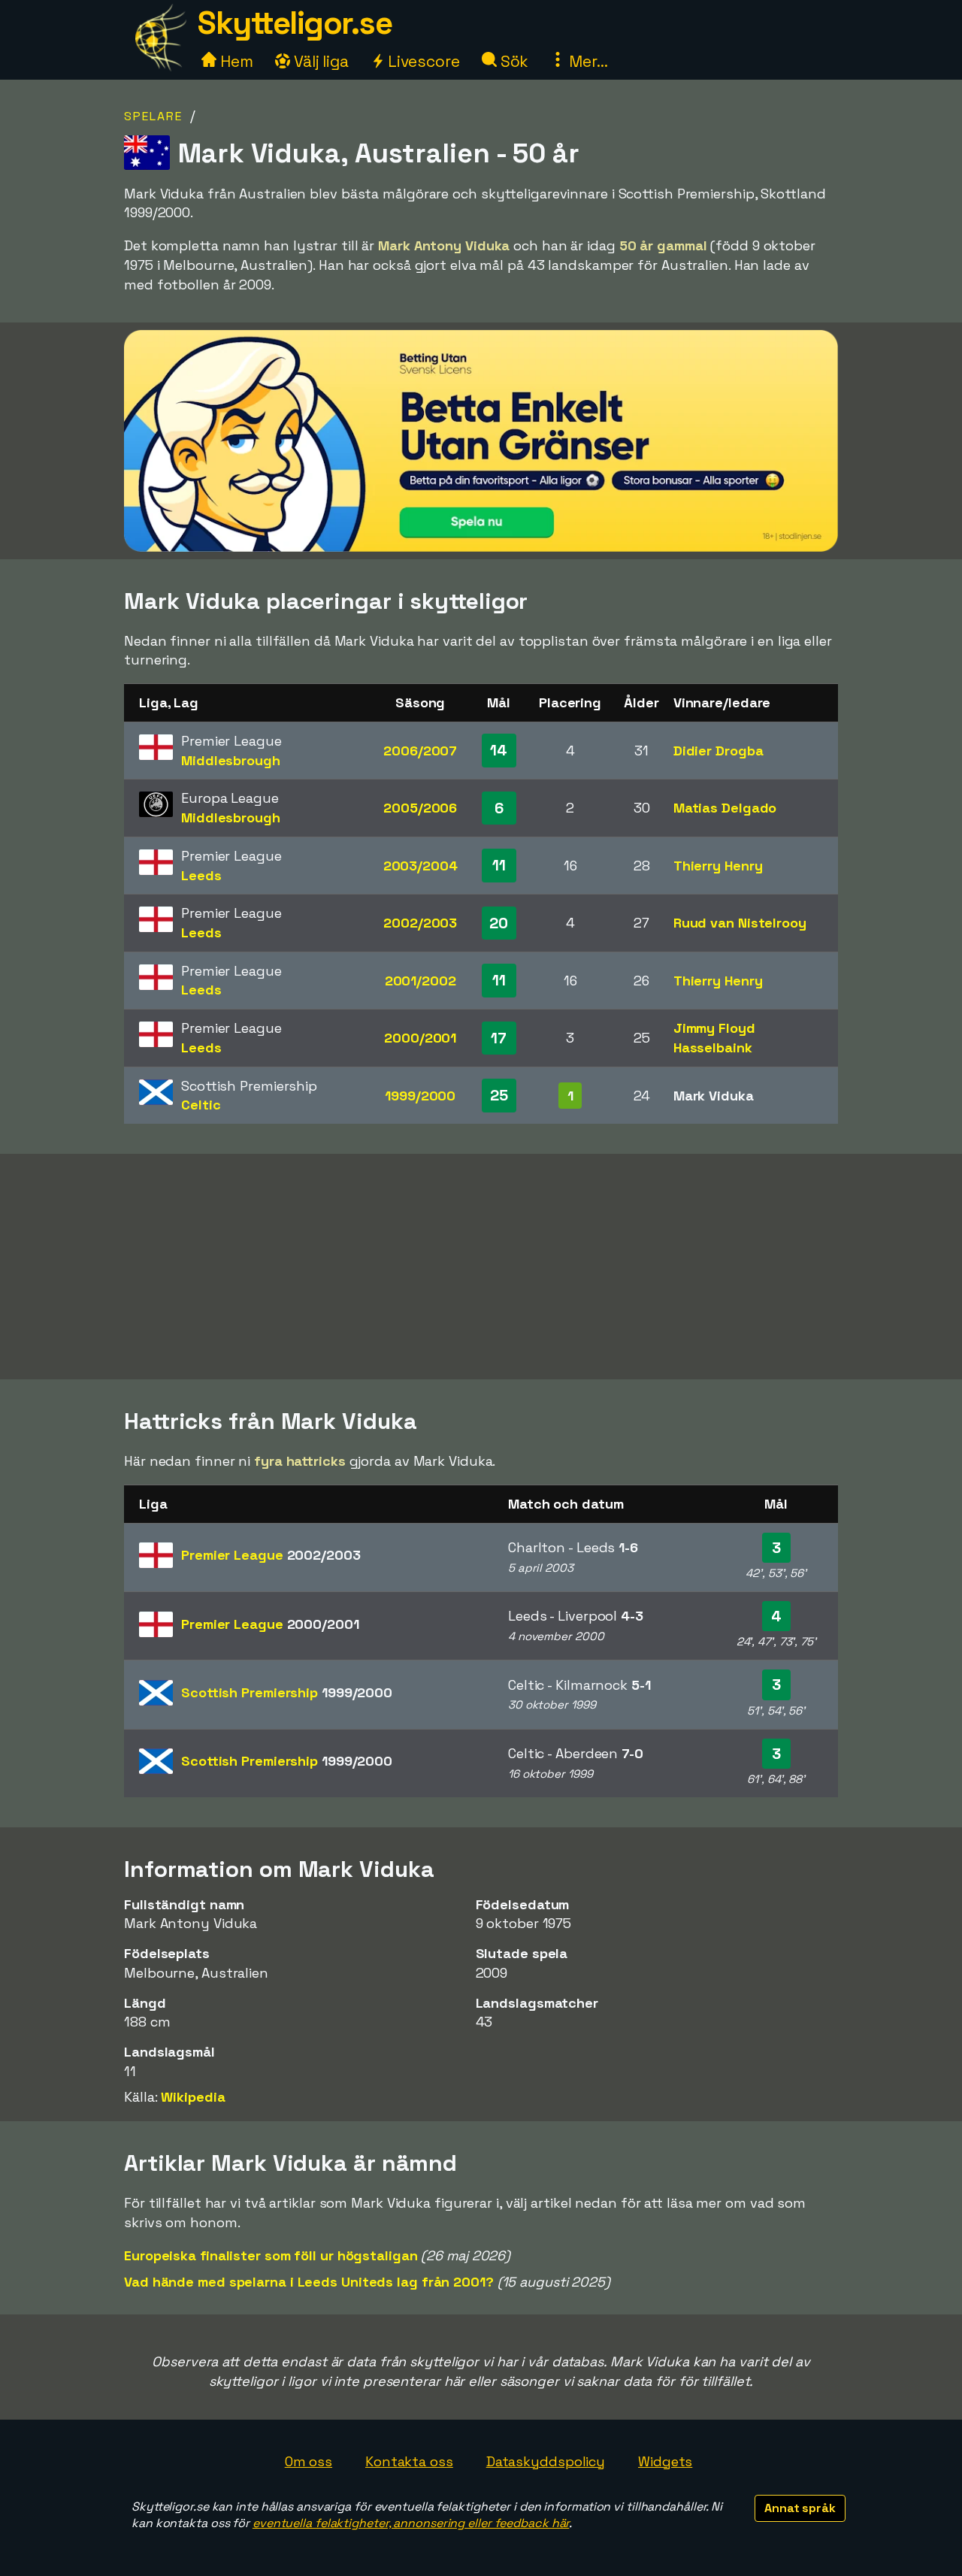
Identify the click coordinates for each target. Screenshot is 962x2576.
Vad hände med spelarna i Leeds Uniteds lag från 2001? (309, 2282)
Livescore (422, 61)
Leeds (201, 875)
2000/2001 (420, 1038)
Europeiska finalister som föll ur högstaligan (271, 2255)
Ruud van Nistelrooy (740, 923)
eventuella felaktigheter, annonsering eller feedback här (411, 2523)
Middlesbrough (231, 760)
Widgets (665, 2461)
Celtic (201, 1105)
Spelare (153, 116)
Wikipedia (193, 2097)
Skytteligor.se (295, 23)
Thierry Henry (718, 866)
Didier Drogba (718, 751)
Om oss (309, 2461)
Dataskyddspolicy (546, 2461)
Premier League (271, 1555)
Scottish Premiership (287, 1692)
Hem (235, 61)
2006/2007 (420, 751)
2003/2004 (420, 866)
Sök (513, 61)
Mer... (586, 61)
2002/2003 (420, 923)
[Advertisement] (481, 1267)
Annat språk (800, 2508)
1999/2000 (420, 1096)
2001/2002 (420, 981)
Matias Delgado (725, 808)
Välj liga (319, 61)
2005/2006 (420, 808)
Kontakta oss (409, 2461)
